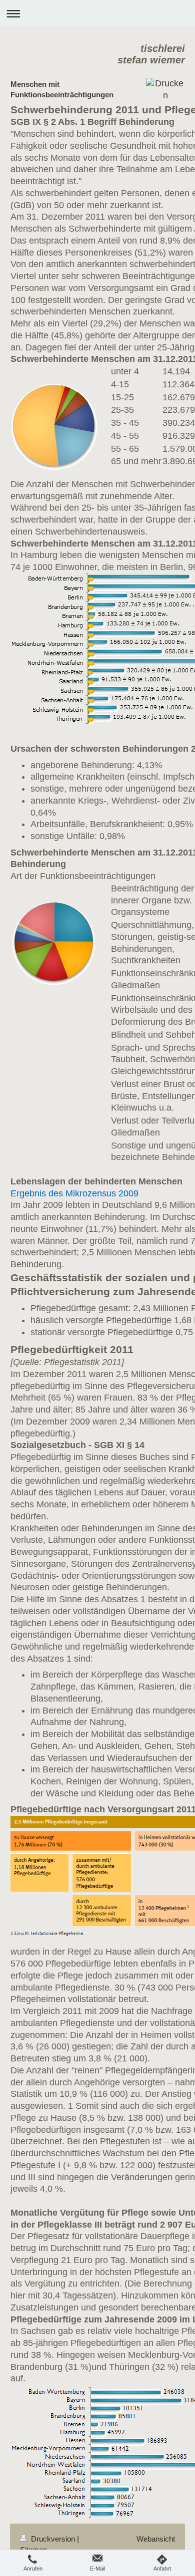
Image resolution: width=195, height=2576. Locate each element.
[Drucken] (165, 90)
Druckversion (53, 2539)
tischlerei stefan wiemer (151, 54)
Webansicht (156, 2539)
